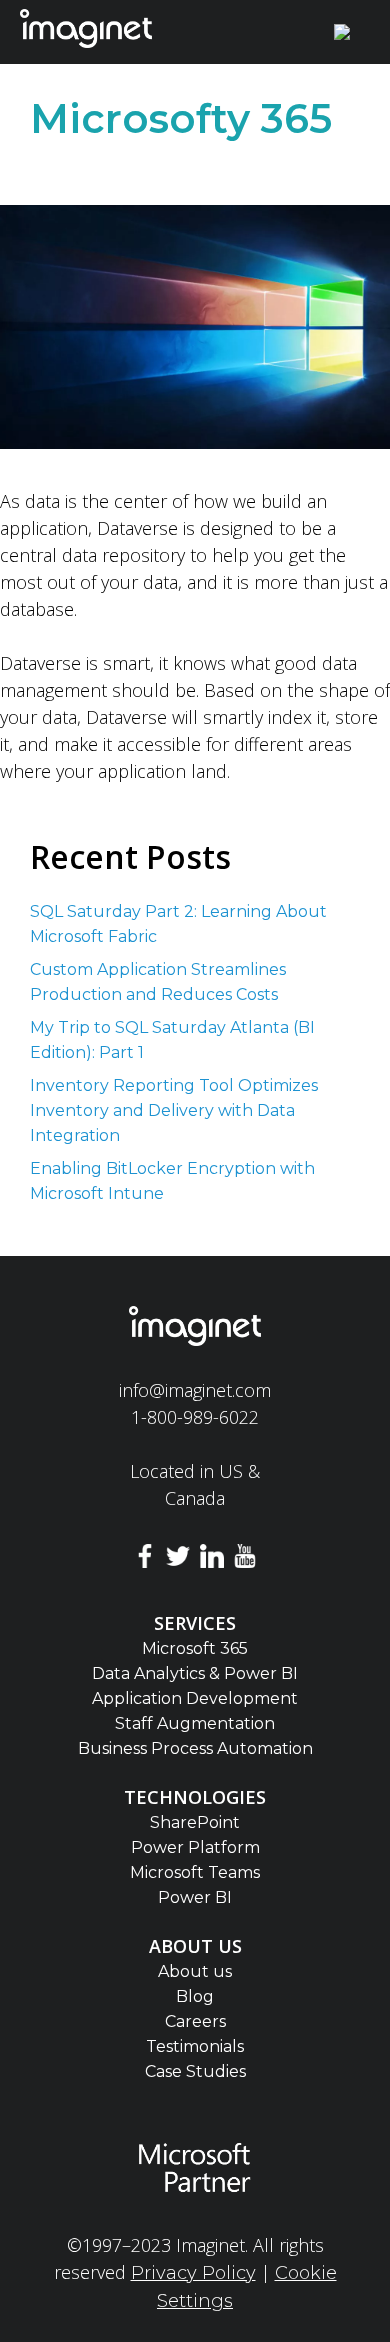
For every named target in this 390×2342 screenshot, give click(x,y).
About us (195, 1971)
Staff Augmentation (195, 1723)
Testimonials (195, 2046)
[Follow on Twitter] (178, 1559)
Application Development (195, 1698)
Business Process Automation (195, 1748)
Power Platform (195, 1847)
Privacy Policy (193, 2273)
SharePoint (195, 1822)
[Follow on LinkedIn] (212, 1559)
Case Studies (195, 2071)
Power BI (195, 1897)
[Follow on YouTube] (246, 1559)
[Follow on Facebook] (145, 1559)
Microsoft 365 (195, 1648)
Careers (195, 2021)
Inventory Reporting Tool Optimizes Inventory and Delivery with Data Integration (174, 1110)
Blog (195, 1996)
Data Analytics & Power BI (195, 1673)
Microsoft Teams (195, 1872)
